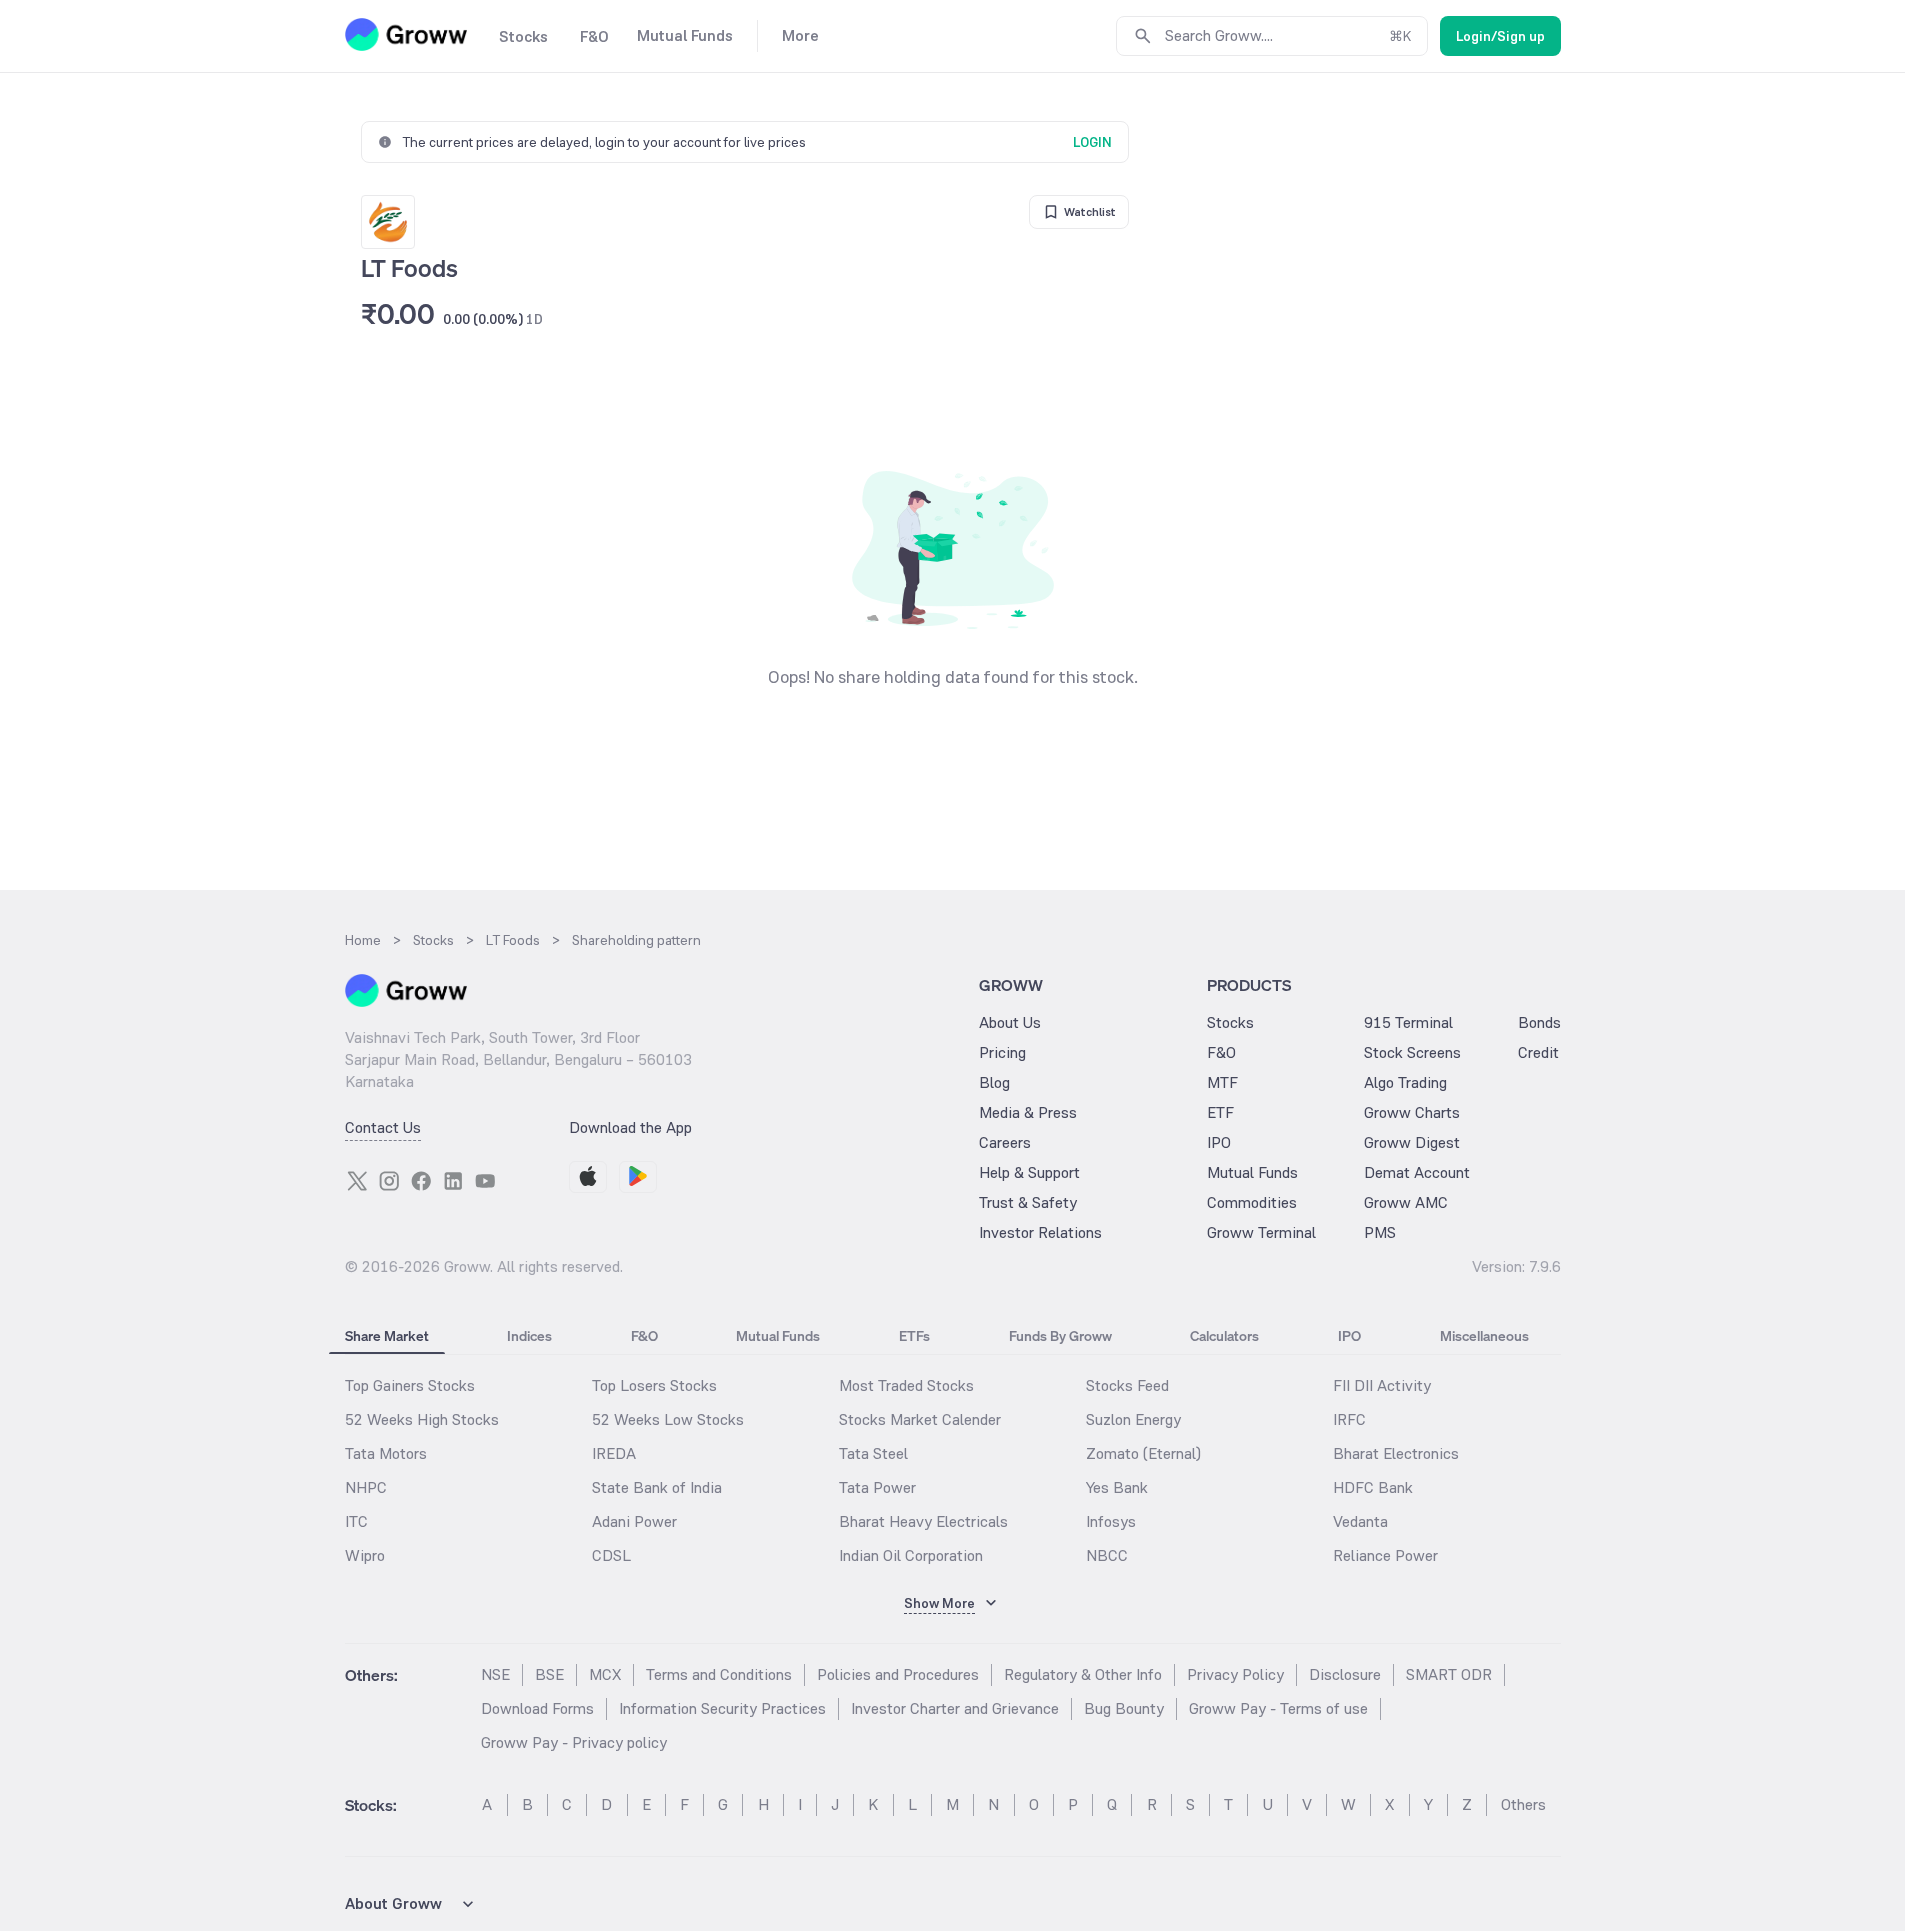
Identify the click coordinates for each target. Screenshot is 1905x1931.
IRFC (1349, 1419)
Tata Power (877, 1487)
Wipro (365, 1555)
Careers (1005, 1142)
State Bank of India (657, 1487)
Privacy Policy (1235, 1674)
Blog (994, 1082)
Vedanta (1360, 1521)
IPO (1219, 1142)
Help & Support (1029, 1172)
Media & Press (1028, 1112)
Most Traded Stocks (906, 1385)
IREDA (614, 1453)
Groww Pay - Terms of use (1278, 1708)
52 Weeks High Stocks (422, 1419)
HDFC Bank (1373, 1487)
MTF (1222, 1082)
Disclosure (1345, 1674)
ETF (1220, 1112)
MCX (605, 1674)
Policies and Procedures (898, 1674)
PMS (1380, 1232)
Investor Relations (1040, 1232)
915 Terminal (1408, 1022)
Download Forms (537, 1708)
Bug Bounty (1124, 1708)
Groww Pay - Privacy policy (574, 1742)
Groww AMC (1406, 1202)
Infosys (1111, 1521)
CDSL (611, 1555)
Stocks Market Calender (920, 1419)
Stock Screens (1412, 1052)
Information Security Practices (722, 1708)
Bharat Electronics (1396, 1453)
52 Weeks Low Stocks (668, 1419)
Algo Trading (1405, 1082)
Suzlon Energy (1133, 1419)
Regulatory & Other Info (1083, 1674)
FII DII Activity (1382, 1385)
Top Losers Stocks (654, 1385)
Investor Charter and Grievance (955, 1708)
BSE (549, 1674)
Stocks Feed (1127, 1385)
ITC (356, 1521)
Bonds (1539, 1022)
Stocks (1230, 1022)
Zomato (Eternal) (1143, 1453)
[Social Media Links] (357, 1181)
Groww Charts (1412, 1112)
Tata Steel (873, 1453)
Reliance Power (1385, 1555)
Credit (1538, 1052)
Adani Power (634, 1521)
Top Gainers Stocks (410, 1385)
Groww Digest (1412, 1142)
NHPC (366, 1487)
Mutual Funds (1252, 1172)
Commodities (1252, 1202)
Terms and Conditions (719, 1674)
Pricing (1002, 1052)
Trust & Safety (1028, 1202)
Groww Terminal (1261, 1232)
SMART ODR (1449, 1674)
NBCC (1107, 1555)
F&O (1221, 1052)
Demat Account (1417, 1172)
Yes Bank (1117, 1487)
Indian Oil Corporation (911, 1555)
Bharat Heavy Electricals (923, 1521)
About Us (1010, 1022)
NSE (495, 1674)
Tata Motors (386, 1453)
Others (1523, 1804)
